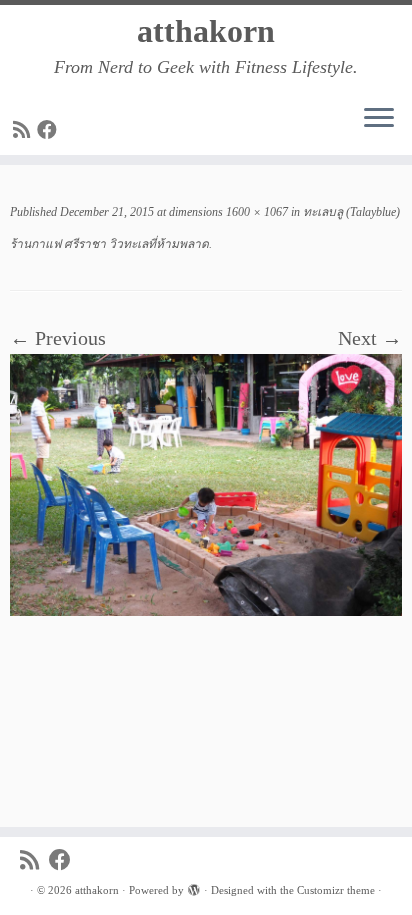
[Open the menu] (379, 119)
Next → (370, 338)
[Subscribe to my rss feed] (25, 130)
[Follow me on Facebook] (50, 130)
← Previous (58, 338)
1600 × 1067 (255, 212)
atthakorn (206, 31)
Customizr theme (336, 890)
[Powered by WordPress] (194, 887)
